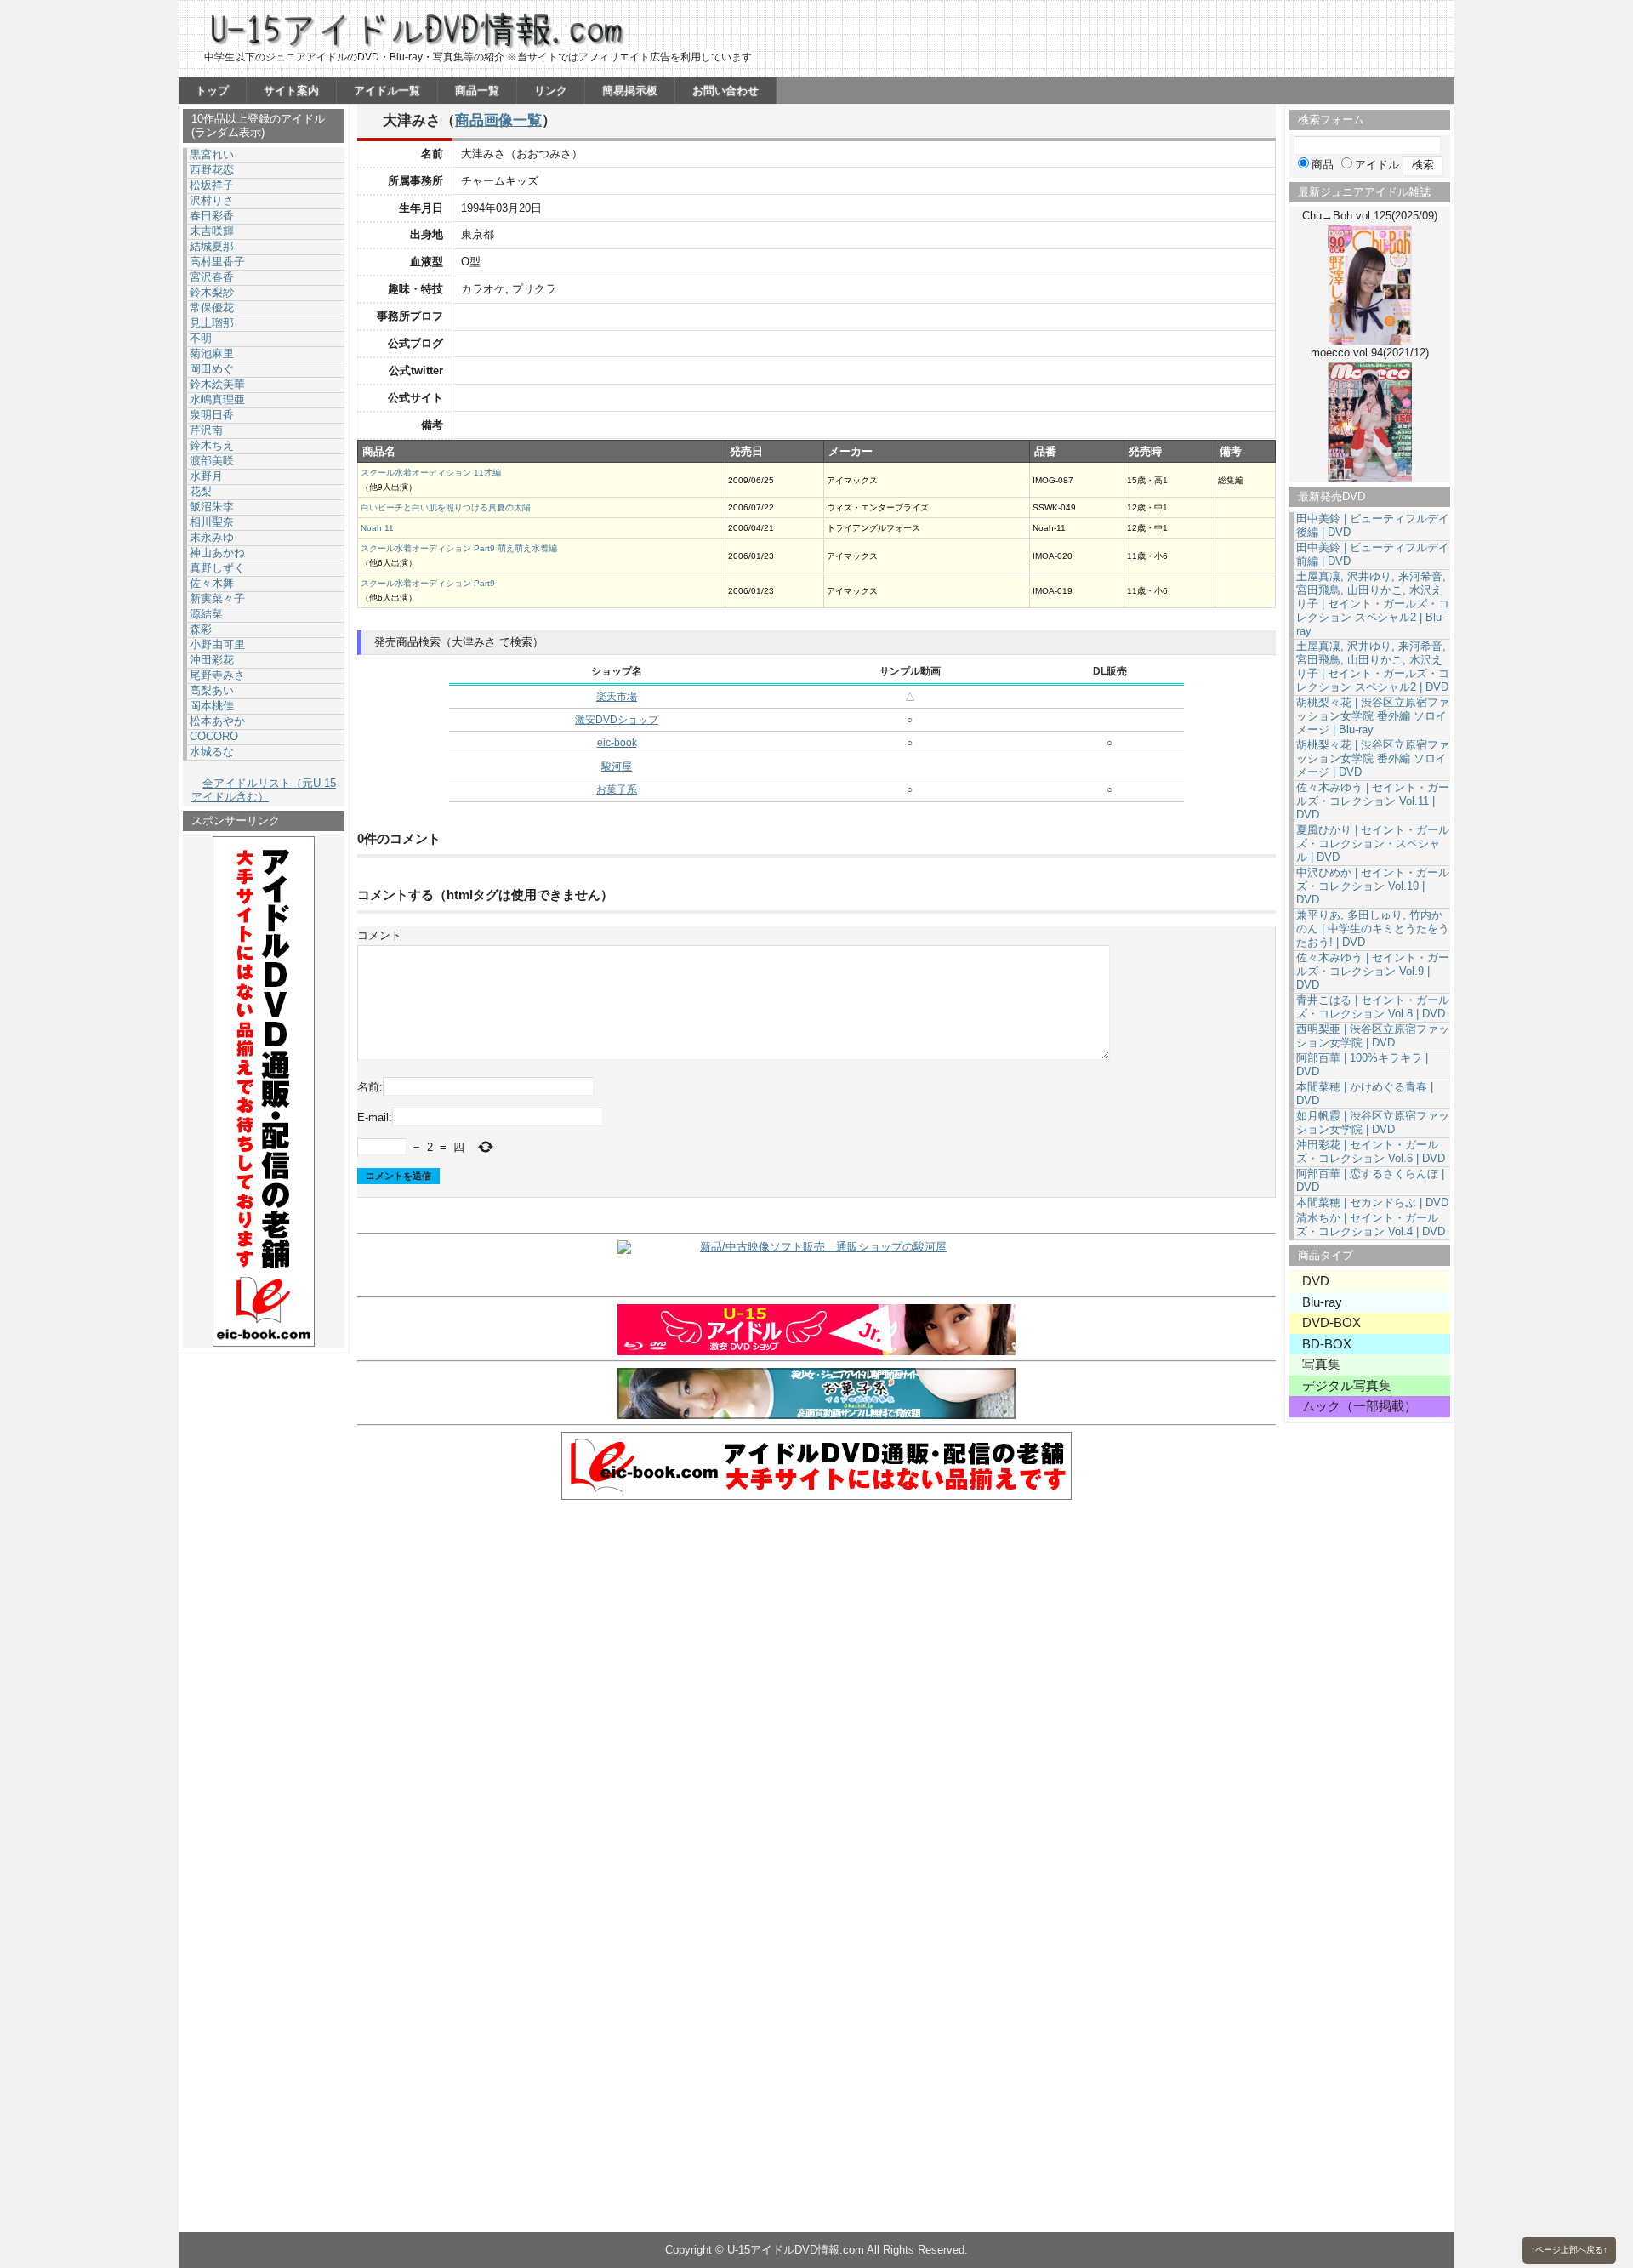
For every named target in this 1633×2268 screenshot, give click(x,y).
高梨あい (212, 690)
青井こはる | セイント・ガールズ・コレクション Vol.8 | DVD (1373, 1007)
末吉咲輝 (212, 231)
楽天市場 (617, 697)
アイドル (1377, 165)
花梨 (201, 491)
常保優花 (212, 308)
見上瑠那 (212, 323)
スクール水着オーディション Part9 (428, 583)
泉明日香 (212, 415)
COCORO (214, 736)
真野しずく (217, 568)
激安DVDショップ (617, 720)
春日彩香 (212, 216)
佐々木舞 (212, 583)
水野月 (206, 476)
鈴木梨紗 (212, 292)
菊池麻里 (212, 353)
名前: (370, 1087)
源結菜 (206, 614)
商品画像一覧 (498, 120)
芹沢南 (206, 430)
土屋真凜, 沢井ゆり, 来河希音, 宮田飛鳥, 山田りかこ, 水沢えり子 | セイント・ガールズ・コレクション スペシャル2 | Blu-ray (1373, 604)
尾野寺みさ (217, 675)
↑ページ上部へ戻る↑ (1569, 2250)
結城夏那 (212, 246)
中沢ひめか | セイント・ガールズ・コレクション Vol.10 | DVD (1373, 886)
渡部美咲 (212, 461)
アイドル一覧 (387, 91)
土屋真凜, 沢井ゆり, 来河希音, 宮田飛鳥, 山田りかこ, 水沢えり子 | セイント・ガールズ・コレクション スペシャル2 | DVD (1373, 667)
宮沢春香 (212, 277)
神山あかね (217, 553)
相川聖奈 (212, 522)
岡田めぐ (212, 369)
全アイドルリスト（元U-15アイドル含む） (264, 790)
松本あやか (217, 721)
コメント (379, 935)
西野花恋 (212, 170)
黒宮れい (212, 154)
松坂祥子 (212, 185)
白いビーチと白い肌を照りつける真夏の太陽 (446, 507)
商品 (1323, 165)
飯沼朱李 (212, 507)
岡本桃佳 (212, 706)
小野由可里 (217, 644)
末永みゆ (212, 537)
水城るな (212, 752)
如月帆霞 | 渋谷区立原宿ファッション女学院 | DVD (1373, 1123)
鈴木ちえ (212, 445)
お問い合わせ (725, 91)
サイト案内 (291, 91)
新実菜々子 (217, 598)
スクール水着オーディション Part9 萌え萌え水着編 (459, 548)
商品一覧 (477, 91)
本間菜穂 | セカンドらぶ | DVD (1372, 1202)
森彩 (201, 629)
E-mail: (375, 1117)
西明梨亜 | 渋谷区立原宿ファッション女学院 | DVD (1373, 1036)
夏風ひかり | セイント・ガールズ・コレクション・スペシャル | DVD (1373, 843)
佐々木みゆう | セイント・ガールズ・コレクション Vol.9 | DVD (1373, 971)
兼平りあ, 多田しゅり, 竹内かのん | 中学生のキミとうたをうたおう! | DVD (1373, 929)
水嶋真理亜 (217, 399)
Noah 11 (377, 528)
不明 (201, 338)
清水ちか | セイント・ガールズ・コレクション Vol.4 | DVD (1371, 1225)
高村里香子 (217, 262)
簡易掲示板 (630, 91)
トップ (212, 91)
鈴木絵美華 (217, 384)
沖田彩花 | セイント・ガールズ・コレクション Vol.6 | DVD (1371, 1151)
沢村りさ (212, 200)
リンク (551, 91)
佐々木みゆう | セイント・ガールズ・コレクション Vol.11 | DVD (1373, 801)
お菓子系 (617, 789)
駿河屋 (617, 766)
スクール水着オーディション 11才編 (431, 473)
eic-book (617, 743)
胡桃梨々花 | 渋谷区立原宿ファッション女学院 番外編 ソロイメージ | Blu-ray (1373, 716)
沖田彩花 (212, 660)
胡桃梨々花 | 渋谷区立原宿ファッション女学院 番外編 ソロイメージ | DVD (1373, 758)
